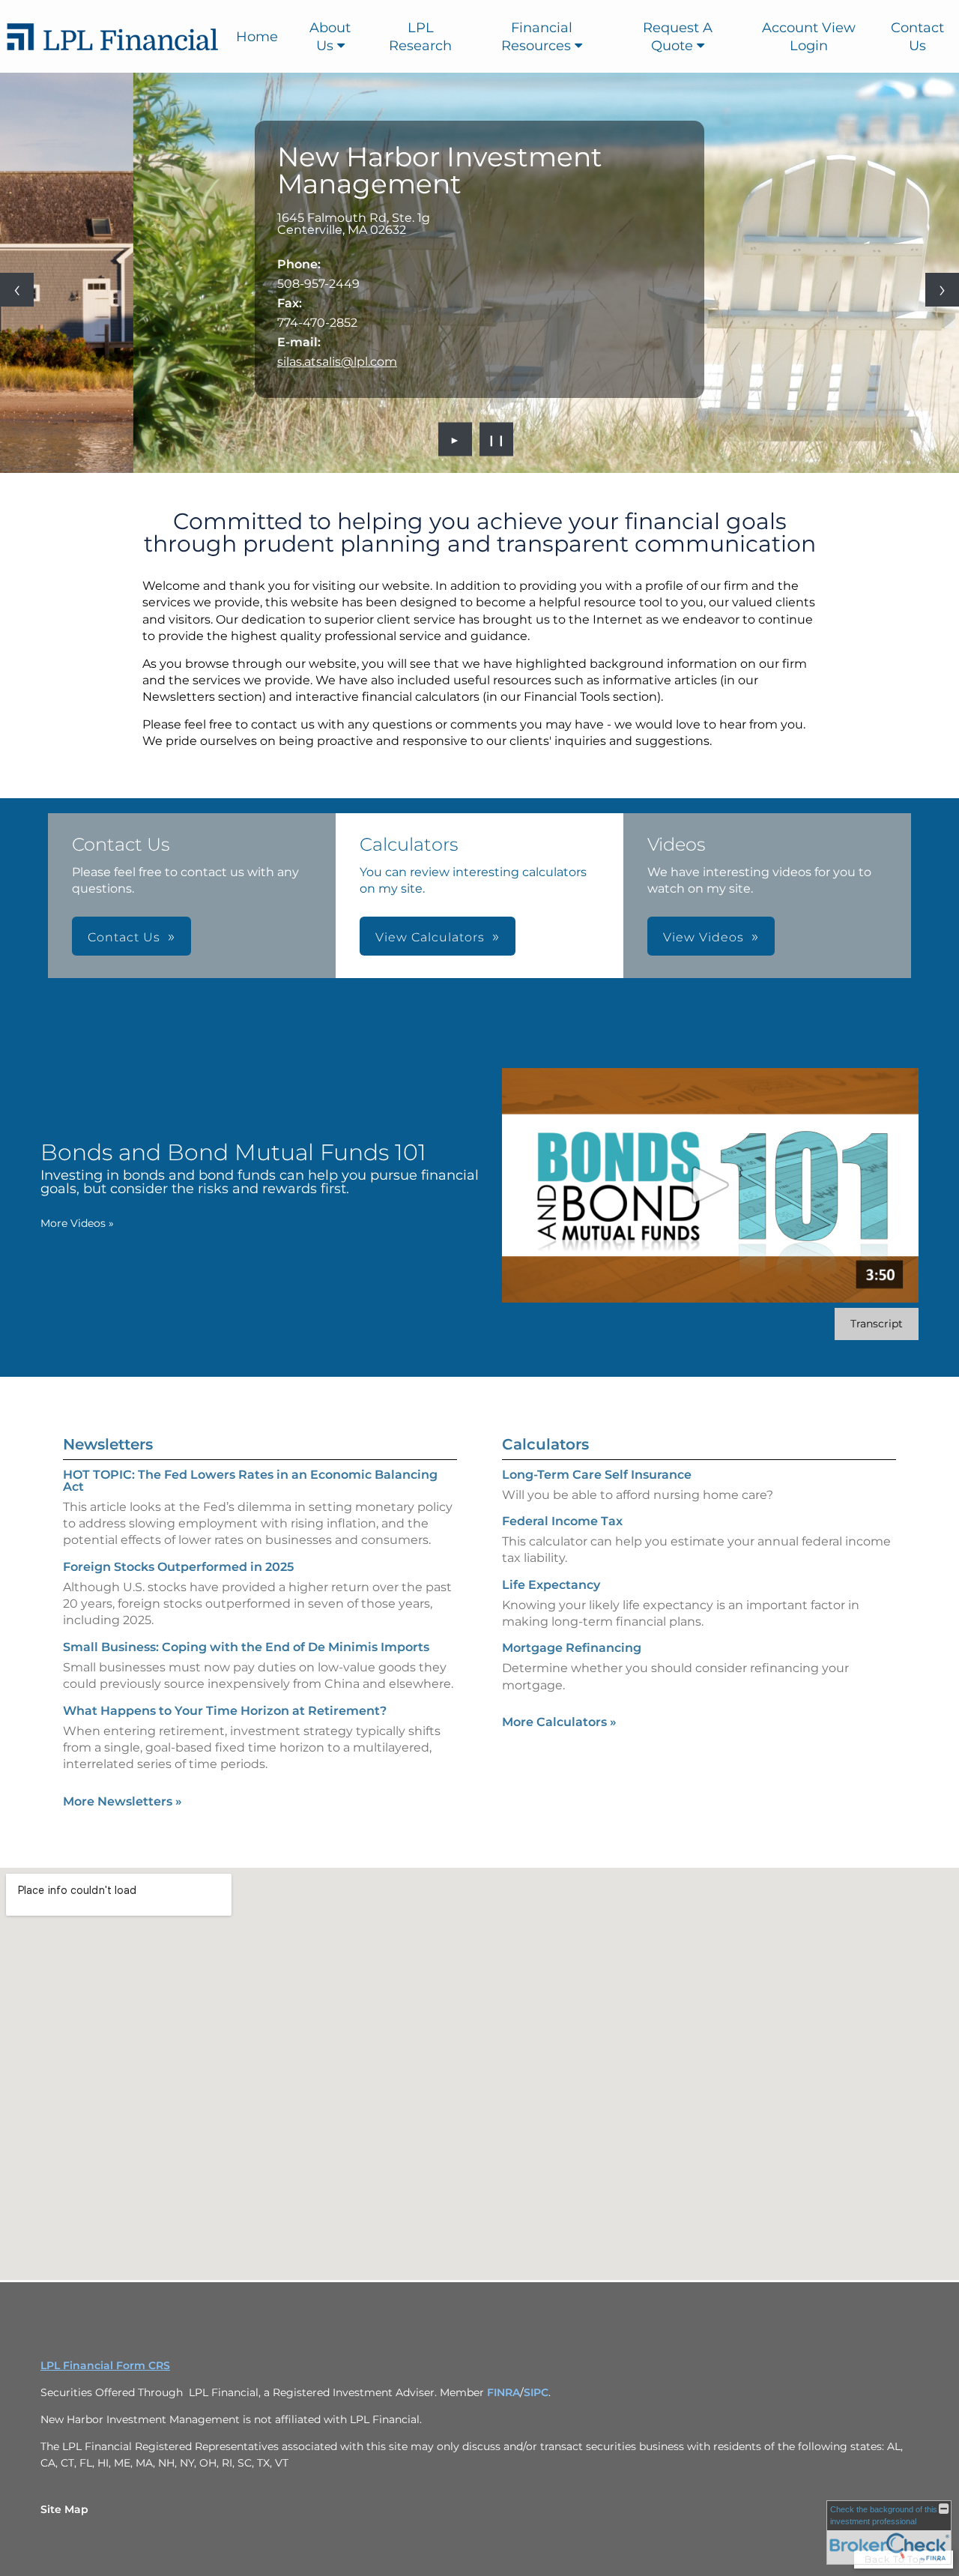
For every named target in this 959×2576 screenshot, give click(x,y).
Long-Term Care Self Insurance (597, 1475)
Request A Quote (678, 37)
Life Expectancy (551, 1585)
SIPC (536, 2392)
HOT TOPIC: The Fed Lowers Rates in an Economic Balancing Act (250, 1481)
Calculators (545, 1444)
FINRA (503, 2392)
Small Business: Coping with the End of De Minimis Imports (246, 1647)
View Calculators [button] (430, 937)
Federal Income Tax (562, 1521)
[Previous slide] (17, 290)
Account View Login (809, 37)
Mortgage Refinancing (572, 1648)
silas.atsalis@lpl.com (337, 362)
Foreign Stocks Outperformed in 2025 (178, 1567)
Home (257, 37)
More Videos (77, 1223)
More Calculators (559, 1722)
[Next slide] (942, 290)
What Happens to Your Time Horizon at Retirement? (225, 1711)
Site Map (64, 2509)
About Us (330, 37)
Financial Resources (537, 37)
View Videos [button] (704, 937)
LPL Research (420, 37)
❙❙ (497, 439)
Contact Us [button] (124, 937)
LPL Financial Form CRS (105, 2365)
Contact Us (917, 37)
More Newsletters (122, 1801)
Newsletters (108, 1444)
